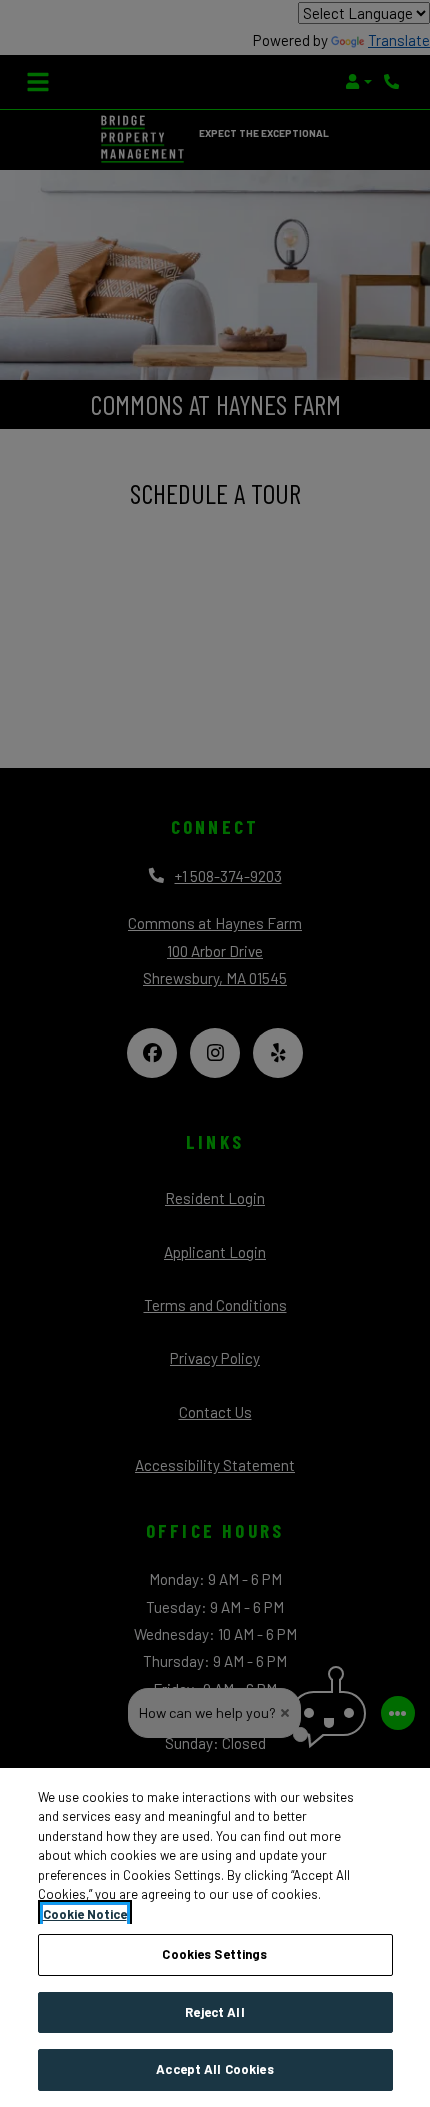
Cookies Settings (214, 1954)
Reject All (214, 2012)
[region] (215, 1937)
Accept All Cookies (214, 2069)
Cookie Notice (85, 1914)
